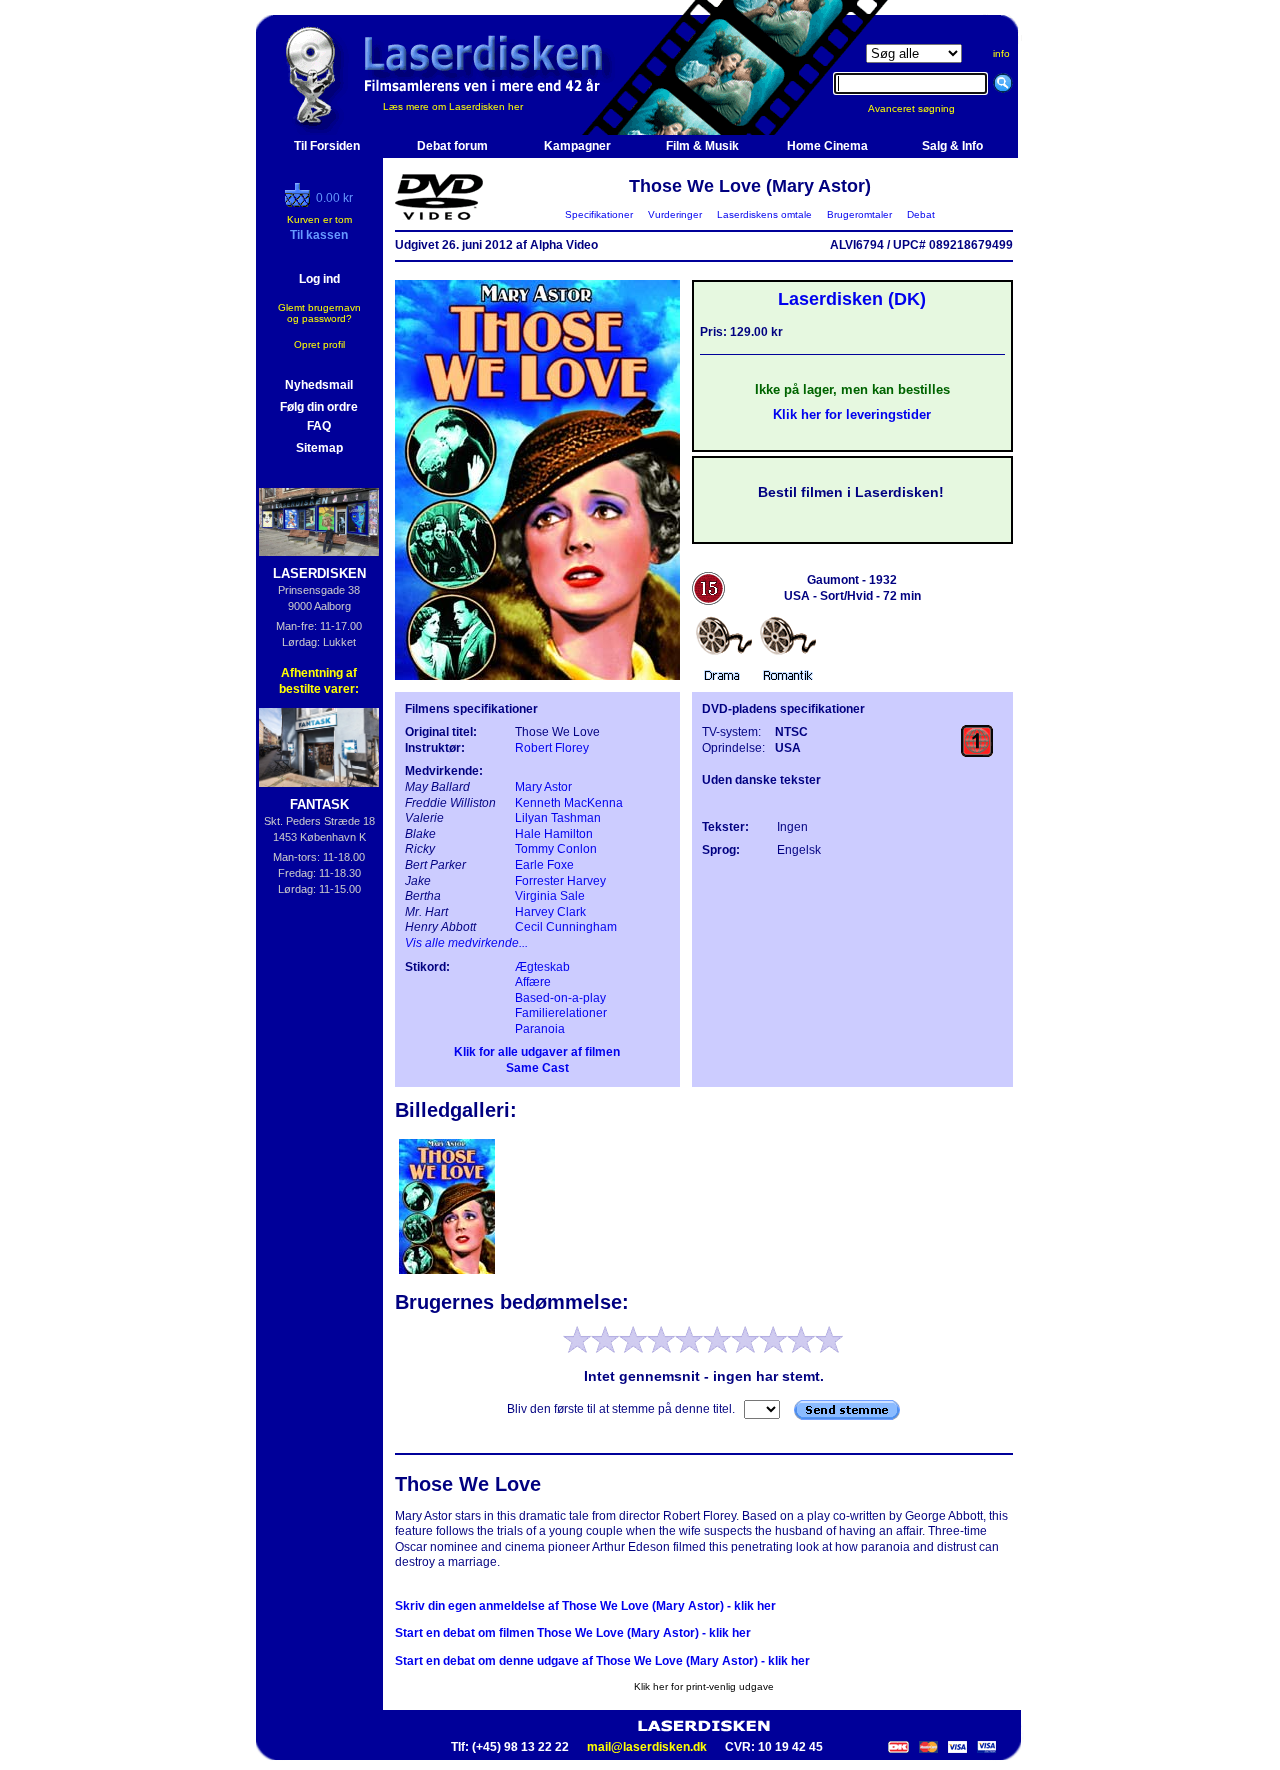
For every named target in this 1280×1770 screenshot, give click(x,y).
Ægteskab (542, 967)
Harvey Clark (550, 912)
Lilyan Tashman (558, 818)
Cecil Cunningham (566, 927)
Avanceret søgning (923, 108)
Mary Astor (543, 787)
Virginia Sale (550, 896)
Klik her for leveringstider (852, 414)
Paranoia (540, 1029)
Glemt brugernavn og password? (319, 313)
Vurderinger (675, 214)
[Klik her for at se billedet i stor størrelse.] (447, 1272)
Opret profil (319, 344)
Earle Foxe (544, 865)
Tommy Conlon (556, 849)
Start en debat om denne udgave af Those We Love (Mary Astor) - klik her (602, 1661)
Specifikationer (599, 214)
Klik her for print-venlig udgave (704, 1686)
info (1001, 53)
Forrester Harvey (560, 881)
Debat (921, 214)
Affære (533, 982)
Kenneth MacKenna (569, 803)
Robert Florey (552, 748)
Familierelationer (561, 1013)
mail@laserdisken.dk (647, 1747)
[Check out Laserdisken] (300, 203)
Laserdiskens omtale (764, 214)
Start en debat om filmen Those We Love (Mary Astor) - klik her (573, 1633)
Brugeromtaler (859, 214)
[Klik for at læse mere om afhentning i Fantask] (319, 747)
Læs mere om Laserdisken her (453, 106)
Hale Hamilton (554, 834)
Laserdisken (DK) (852, 299)
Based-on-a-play (560, 998)
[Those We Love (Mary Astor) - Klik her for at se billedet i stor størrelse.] (537, 676)
